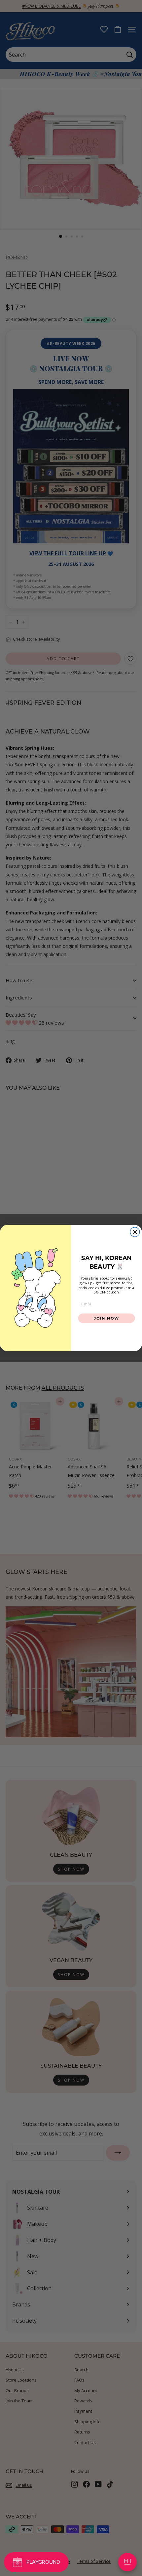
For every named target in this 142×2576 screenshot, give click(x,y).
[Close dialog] (135, 1232)
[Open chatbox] (127, 2562)
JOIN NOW (106, 1318)
